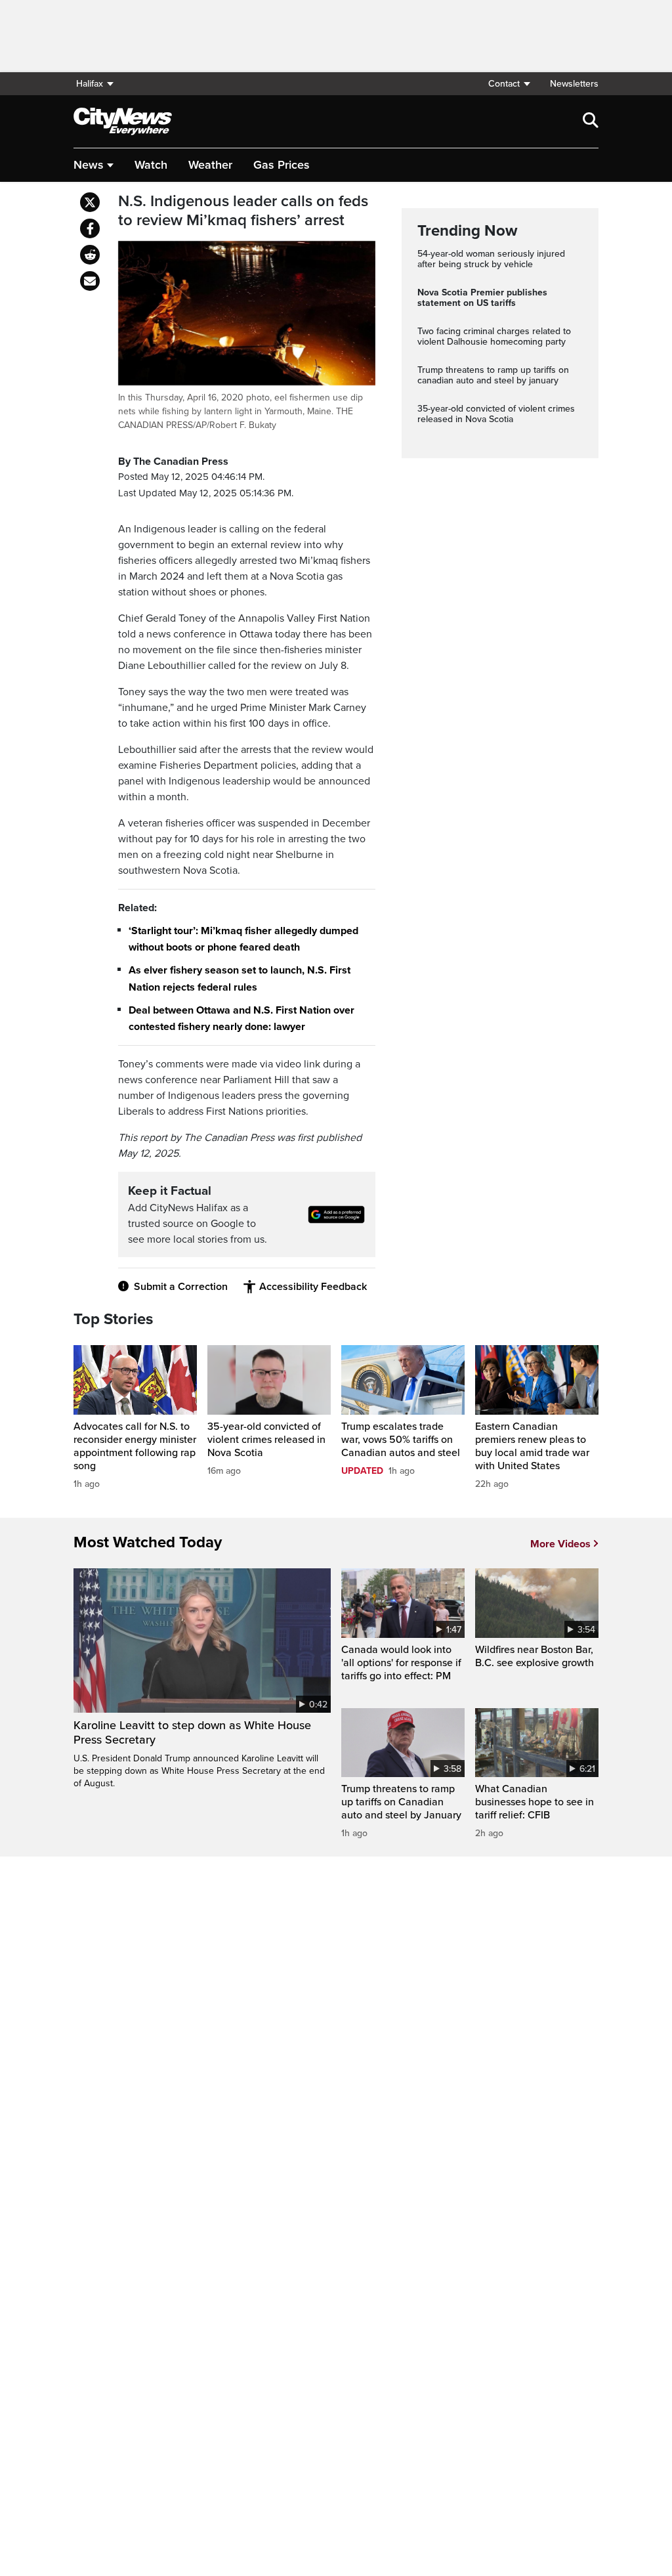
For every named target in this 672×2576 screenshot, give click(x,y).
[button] (509, 84)
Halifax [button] (90, 84)
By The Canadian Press (173, 462)
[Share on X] (90, 202)
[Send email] (90, 281)
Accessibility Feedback (313, 1287)
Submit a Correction (181, 1287)
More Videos (560, 1544)
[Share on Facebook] (90, 228)
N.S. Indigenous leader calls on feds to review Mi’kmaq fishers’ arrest (243, 211)
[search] (591, 121)
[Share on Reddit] (90, 255)
